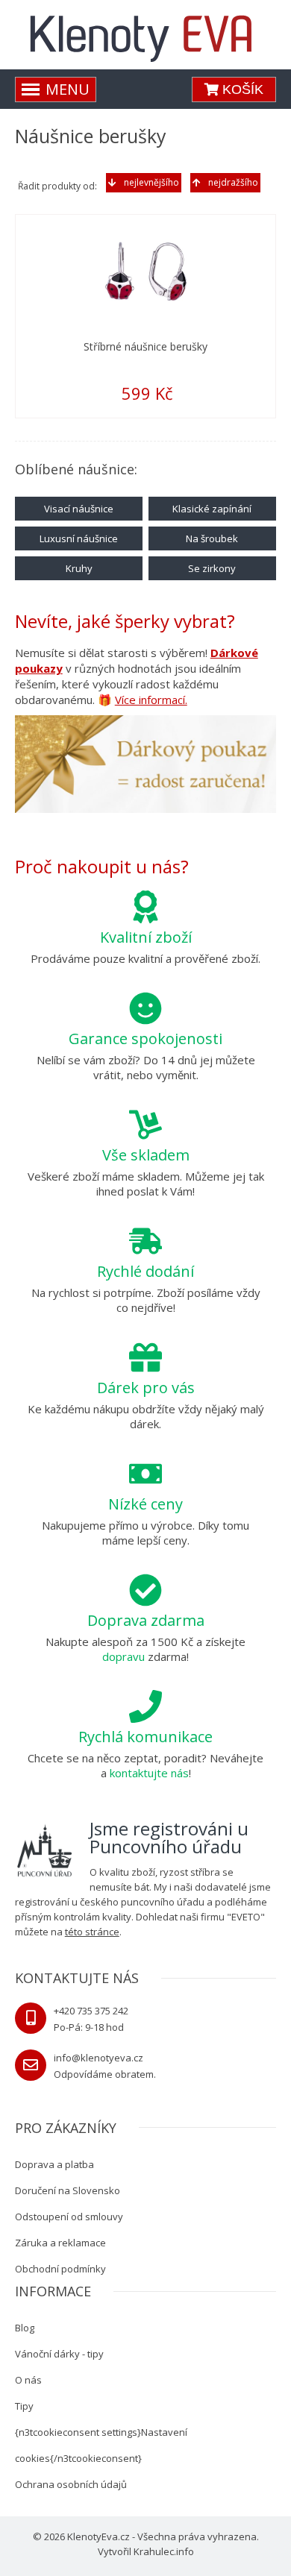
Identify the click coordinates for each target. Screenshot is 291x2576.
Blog (25, 2328)
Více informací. (151, 700)
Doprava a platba (54, 2164)
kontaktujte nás (149, 1773)
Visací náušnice (79, 509)
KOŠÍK (241, 89)
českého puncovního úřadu (142, 1902)
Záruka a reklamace (60, 2243)
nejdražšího (233, 182)
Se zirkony (212, 568)
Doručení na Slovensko (68, 2190)
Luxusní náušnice (79, 538)
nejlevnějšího (151, 182)
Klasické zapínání (212, 509)
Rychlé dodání (145, 1271)
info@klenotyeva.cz (98, 2058)
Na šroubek (212, 538)
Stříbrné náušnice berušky (145, 346)
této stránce (92, 1932)
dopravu (123, 1656)
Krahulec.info (164, 2551)
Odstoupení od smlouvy (69, 2217)
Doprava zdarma (146, 1620)
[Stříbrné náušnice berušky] (146, 271)
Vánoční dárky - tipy (59, 2354)
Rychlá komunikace (145, 1737)
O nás (28, 2380)
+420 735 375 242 (91, 2011)
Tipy (24, 2406)
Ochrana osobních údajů (71, 2484)
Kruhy (79, 568)
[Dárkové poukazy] (146, 767)
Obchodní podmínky (60, 2269)
